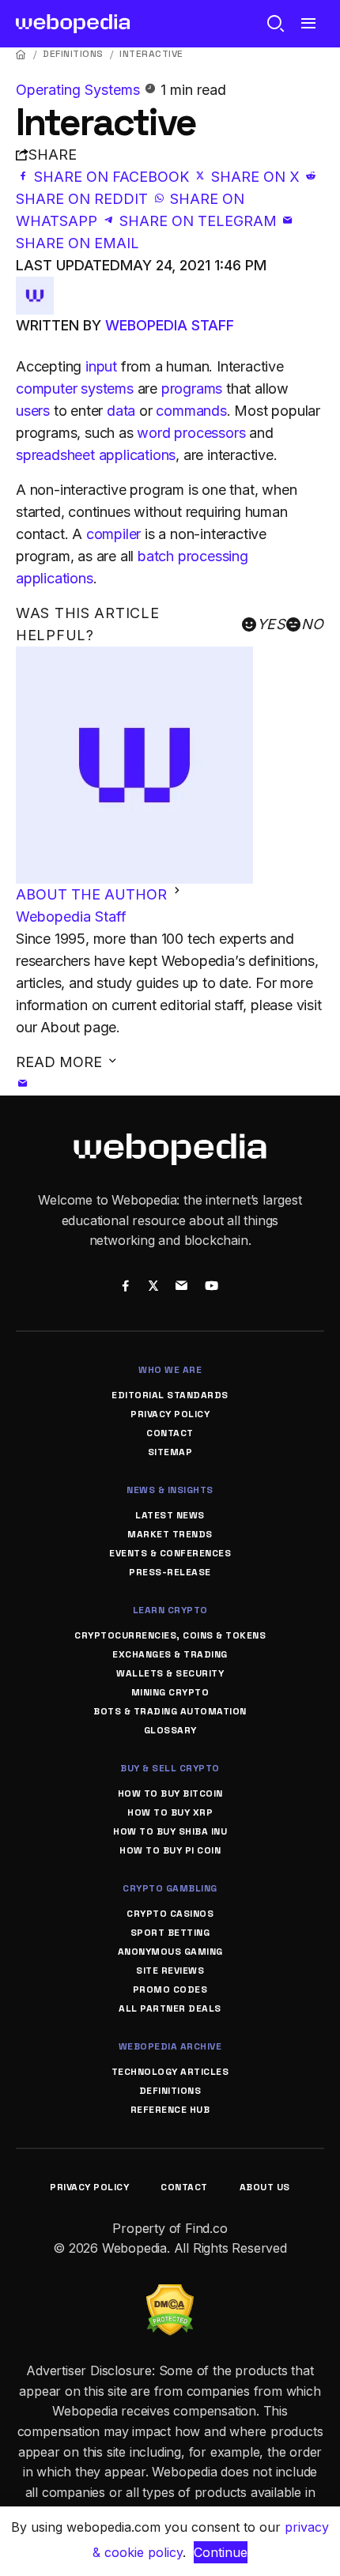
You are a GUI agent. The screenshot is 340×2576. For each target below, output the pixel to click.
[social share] (125, 1287)
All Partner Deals (170, 2008)
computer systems (75, 388)
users (33, 411)
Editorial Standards (170, 1395)
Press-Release (170, 1572)
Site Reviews (170, 1971)
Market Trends (170, 1534)
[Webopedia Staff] (35, 287)
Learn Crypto (170, 1610)
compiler (113, 534)
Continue (221, 2552)
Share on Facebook (111, 177)
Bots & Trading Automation (170, 1711)
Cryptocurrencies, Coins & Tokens (170, 1635)
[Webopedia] (73, 24)
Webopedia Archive (170, 2046)
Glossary (170, 1730)
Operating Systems (80, 90)
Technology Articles (170, 2072)
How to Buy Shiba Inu (170, 1831)
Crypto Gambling (170, 1888)
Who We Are (170, 1370)
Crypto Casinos (170, 1914)
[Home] (21, 54)
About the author (93, 894)
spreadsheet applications (96, 455)
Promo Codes (170, 1990)
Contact (170, 1433)
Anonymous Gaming (170, 1952)
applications (55, 578)
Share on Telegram (198, 221)
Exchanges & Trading (170, 1654)
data (121, 411)
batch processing (193, 556)
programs (192, 388)
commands (191, 411)
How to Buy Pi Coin (170, 1850)
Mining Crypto (170, 1692)
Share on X (255, 177)
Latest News (170, 1515)
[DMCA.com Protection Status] (170, 2294)
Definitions (73, 54)
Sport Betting (170, 1933)
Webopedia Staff (170, 325)
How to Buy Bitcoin (170, 1793)
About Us (265, 2187)
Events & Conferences (170, 1553)
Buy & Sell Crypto (170, 1768)
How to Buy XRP (170, 1812)
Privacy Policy (170, 1414)
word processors (191, 433)
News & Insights (170, 1490)
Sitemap (170, 1452)
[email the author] (23, 1084)
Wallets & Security (170, 1673)
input (101, 366)
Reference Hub (170, 2110)
